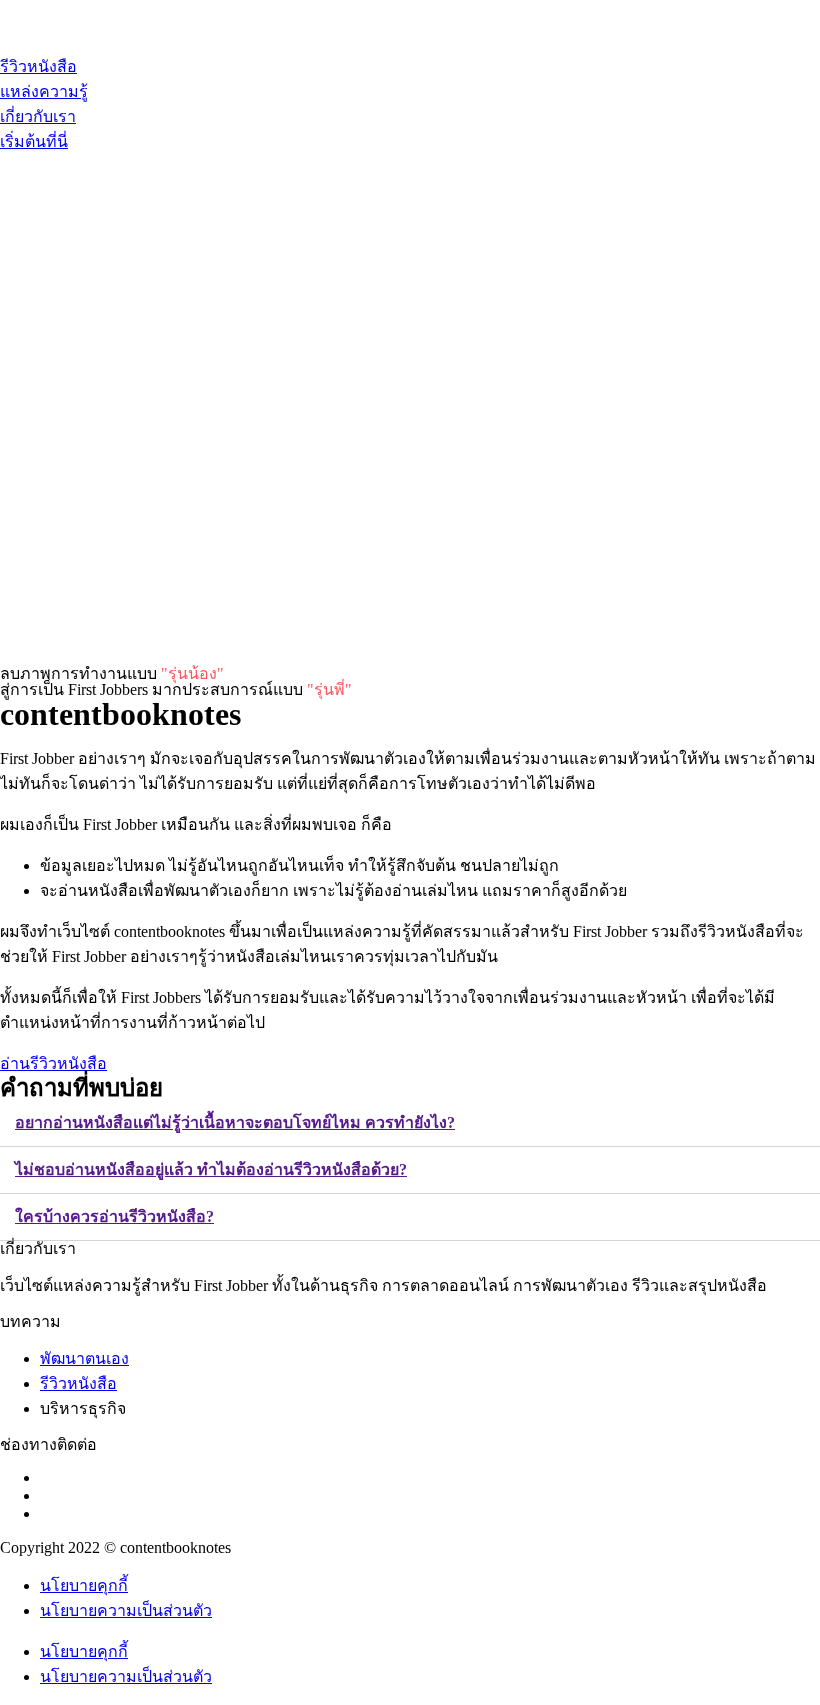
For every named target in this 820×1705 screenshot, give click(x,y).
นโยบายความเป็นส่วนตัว (126, 1610)
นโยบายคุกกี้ (84, 1585)
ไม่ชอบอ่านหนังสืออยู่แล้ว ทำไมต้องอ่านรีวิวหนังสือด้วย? (211, 1169)
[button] (34, 141)
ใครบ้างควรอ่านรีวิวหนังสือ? (114, 1216)
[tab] (410, 1123)
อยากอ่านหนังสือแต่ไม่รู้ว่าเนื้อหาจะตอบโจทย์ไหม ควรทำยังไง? (235, 1122)
